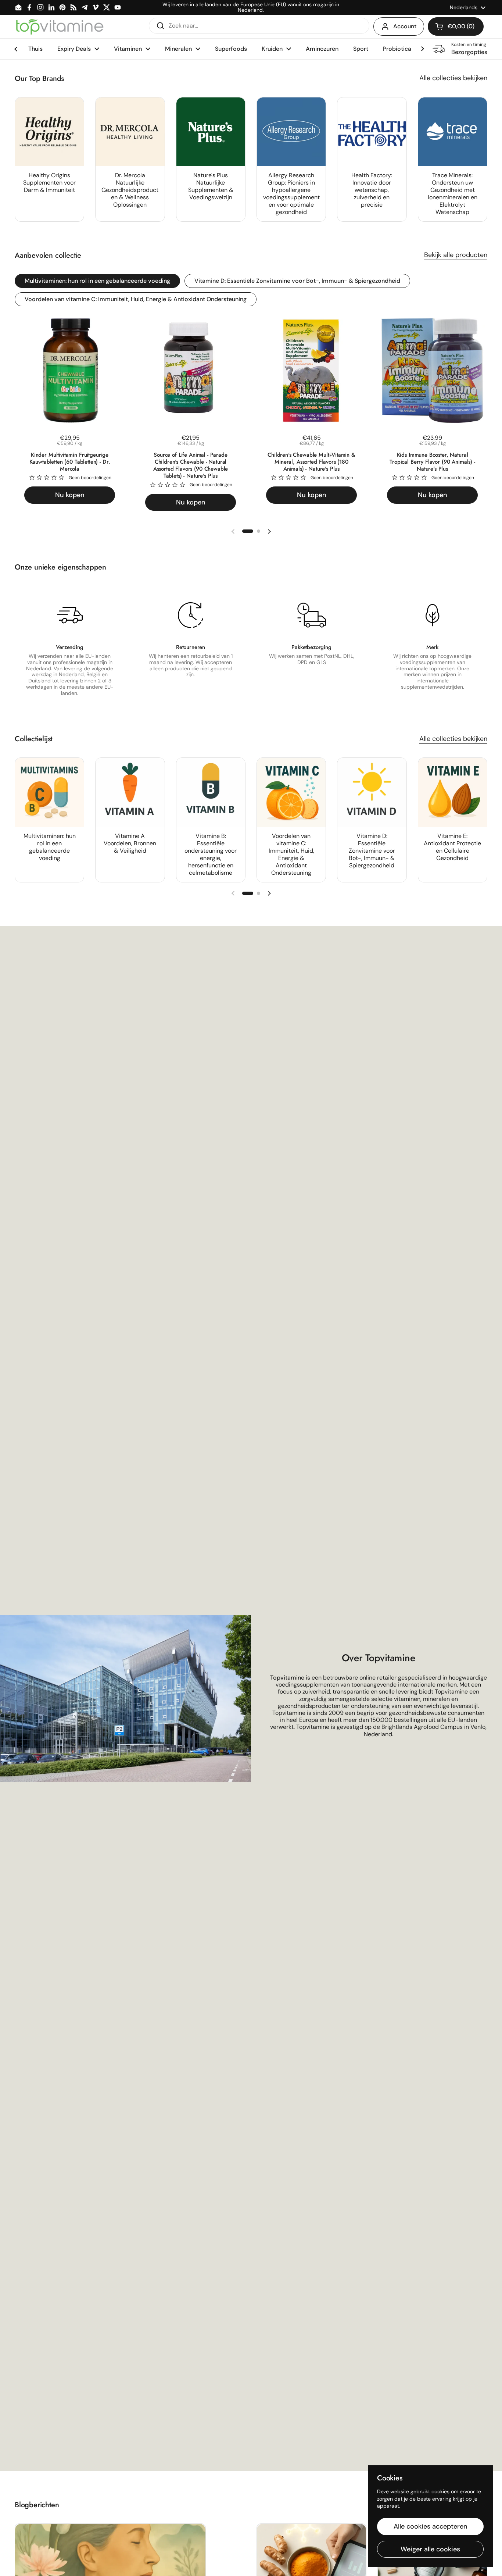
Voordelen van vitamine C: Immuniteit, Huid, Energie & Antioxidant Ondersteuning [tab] (136, 299)
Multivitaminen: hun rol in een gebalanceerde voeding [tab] (97, 281)
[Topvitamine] (60, 26)
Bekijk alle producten (456, 255)
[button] (456, 26)
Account (405, 26)
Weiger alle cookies (430, 2549)
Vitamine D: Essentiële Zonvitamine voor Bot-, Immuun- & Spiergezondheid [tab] (297, 281)
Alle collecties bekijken (453, 78)
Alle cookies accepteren (431, 2526)
